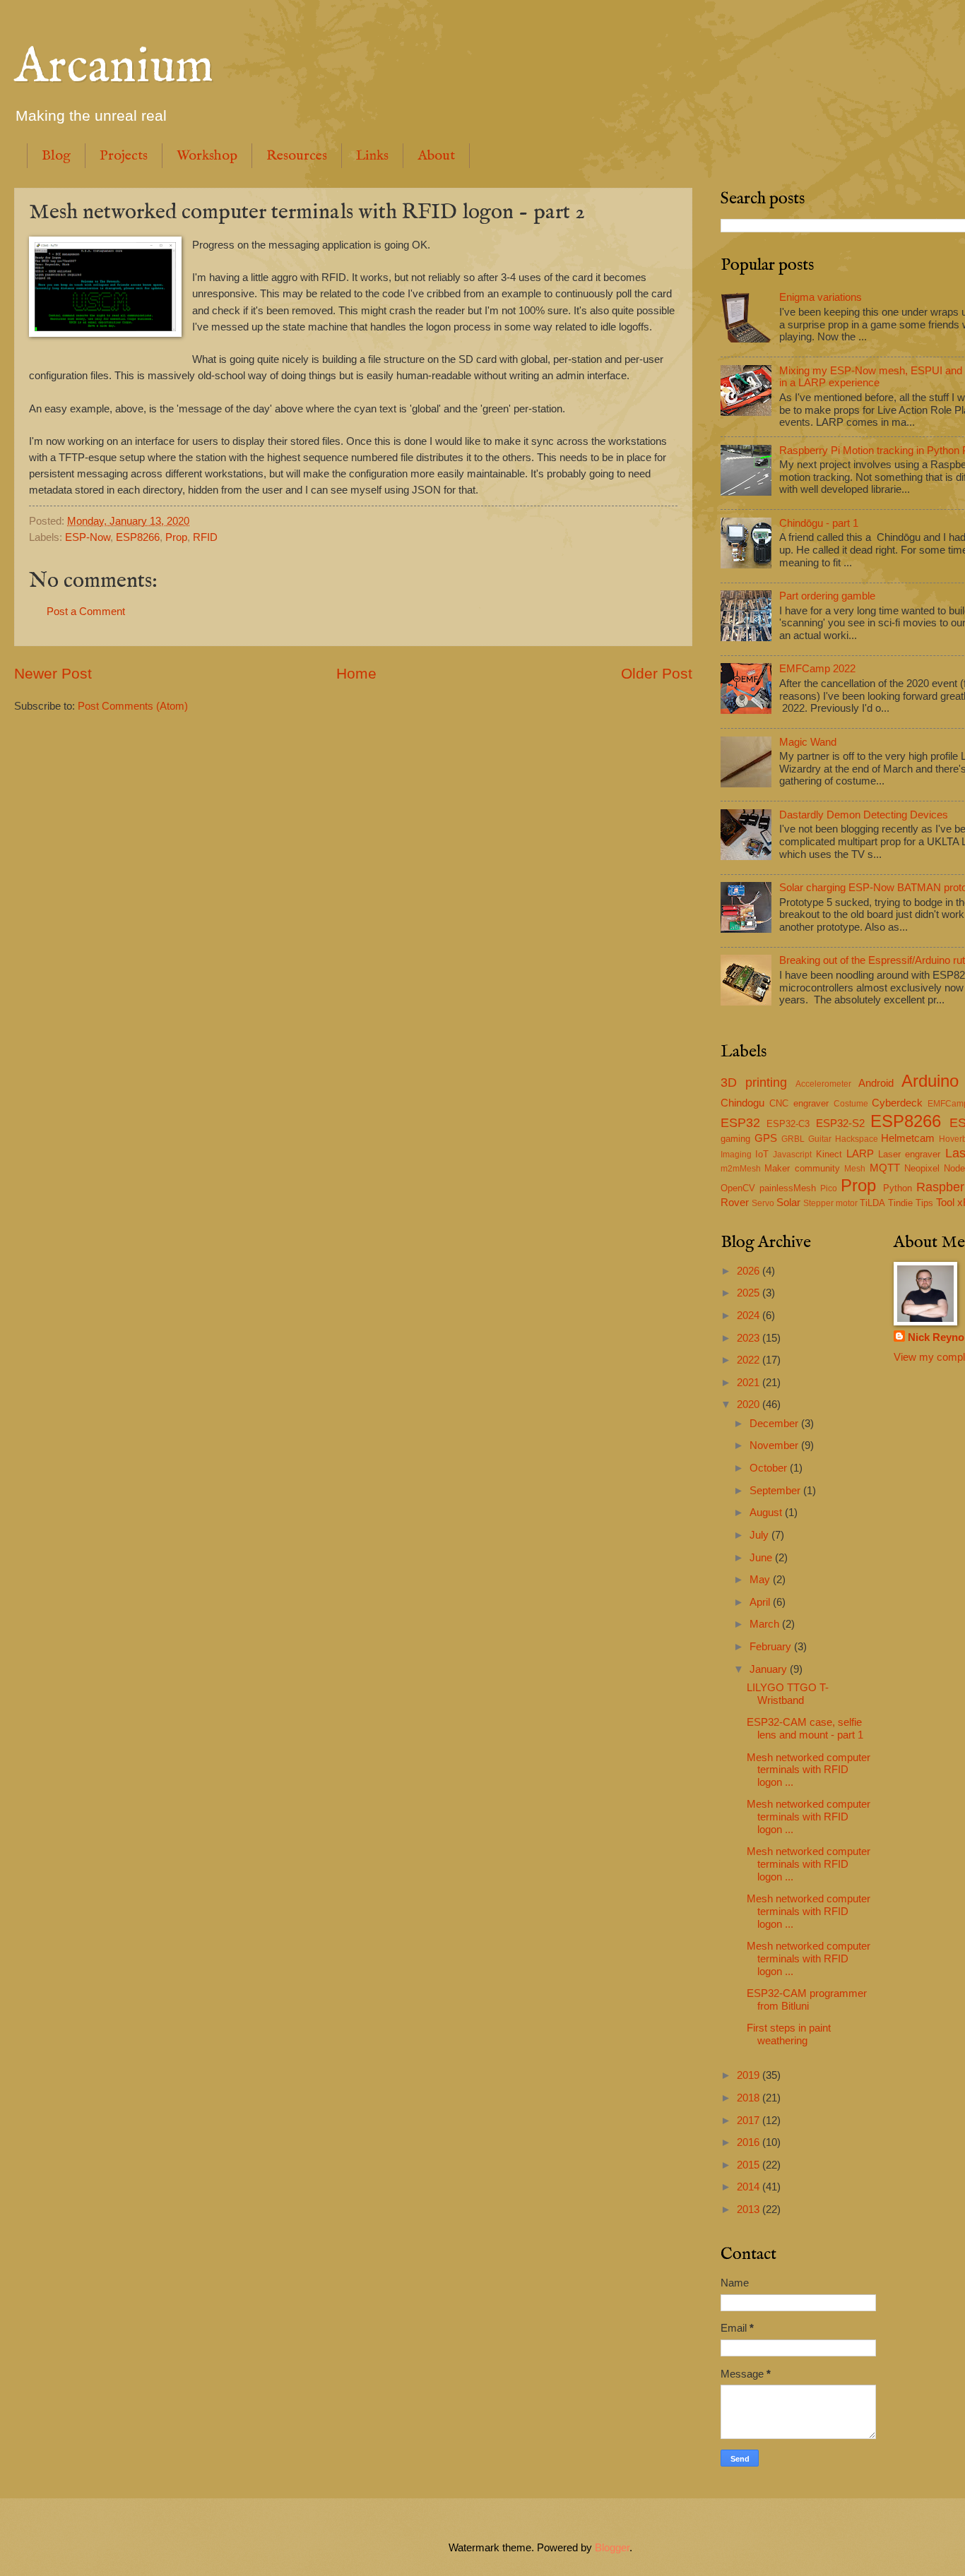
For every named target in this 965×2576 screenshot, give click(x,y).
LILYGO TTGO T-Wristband (788, 1694)
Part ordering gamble (827, 596)
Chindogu (742, 1103)
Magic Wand (808, 742)
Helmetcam (908, 1138)
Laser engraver (909, 1154)
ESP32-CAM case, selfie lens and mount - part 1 (805, 1729)
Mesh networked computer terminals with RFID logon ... (809, 1770)
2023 (750, 1338)
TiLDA (872, 1203)
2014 (750, 2187)
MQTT (885, 1168)
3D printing (754, 1083)
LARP (860, 1154)
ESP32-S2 (840, 1123)
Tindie (900, 1203)
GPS (766, 1138)
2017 (750, 2121)
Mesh (855, 1168)
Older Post (657, 673)
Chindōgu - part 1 (819, 523)
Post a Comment (86, 612)
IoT (762, 1154)
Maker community (802, 1168)
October (770, 1468)
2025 (750, 1293)
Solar (788, 1203)
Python (898, 1188)
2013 (750, 2210)
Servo (763, 1203)
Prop (176, 537)
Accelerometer (823, 1084)
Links (372, 156)
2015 (750, 2165)
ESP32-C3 (788, 1124)
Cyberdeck (897, 1103)
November (775, 1445)
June (762, 1558)
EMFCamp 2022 (817, 669)
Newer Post (53, 673)
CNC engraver (799, 1103)
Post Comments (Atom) (133, 706)
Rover (735, 1203)
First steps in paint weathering (789, 2034)
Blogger (612, 2548)
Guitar (820, 1139)
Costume (851, 1103)
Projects (124, 156)
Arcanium (114, 68)
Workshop (207, 156)
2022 (750, 1360)
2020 (750, 1405)
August (767, 1513)
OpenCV (738, 1188)
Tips (924, 1203)
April (761, 1602)
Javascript (792, 1154)
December (775, 1424)
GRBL (793, 1139)
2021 (750, 1383)
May (761, 1580)
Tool (945, 1203)
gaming (735, 1139)
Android (876, 1083)
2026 (750, 1271)
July (760, 1535)
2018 (750, 2098)
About (436, 156)
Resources (297, 156)
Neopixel (922, 1168)
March (766, 1624)
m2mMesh (741, 1168)
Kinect (829, 1154)
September (776, 1491)
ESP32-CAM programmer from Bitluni (807, 2000)
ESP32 (740, 1123)
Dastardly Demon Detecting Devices (864, 815)
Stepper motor (830, 1203)
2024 (750, 1316)
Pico (829, 1188)
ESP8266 (138, 537)
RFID (205, 537)
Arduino (930, 1081)
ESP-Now (88, 537)
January (770, 1669)
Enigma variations (821, 297)
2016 (750, 2142)
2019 (750, 2075)
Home (356, 673)
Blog (56, 156)
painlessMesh (788, 1188)
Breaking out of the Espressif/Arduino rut (872, 960)
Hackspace (857, 1139)
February (772, 1647)
